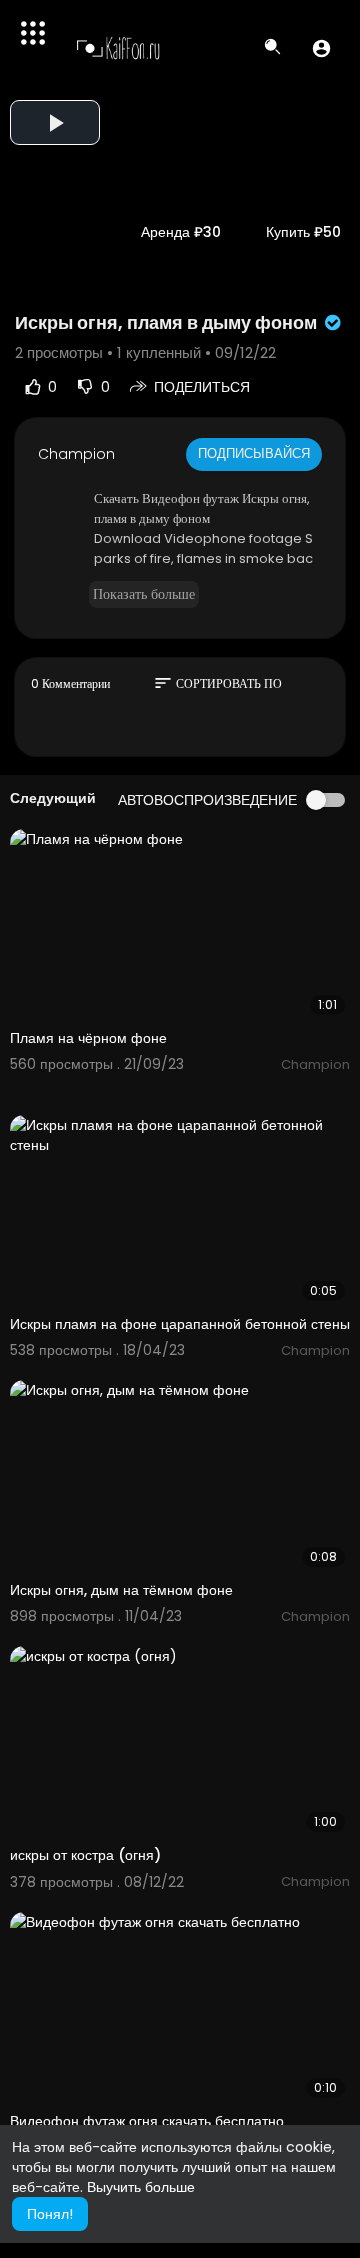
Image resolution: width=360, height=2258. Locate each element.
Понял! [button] (50, 2214)
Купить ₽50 (303, 232)
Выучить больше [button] (141, 2187)
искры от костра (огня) (85, 1855)
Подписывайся (254, 453)
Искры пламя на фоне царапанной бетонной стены (180, 1324)
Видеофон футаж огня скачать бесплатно (147, 2121)
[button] (321, 48)
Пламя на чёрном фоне (88, 1038)
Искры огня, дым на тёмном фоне (121, 1590)
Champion (76, 454)
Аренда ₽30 (181, 232)
